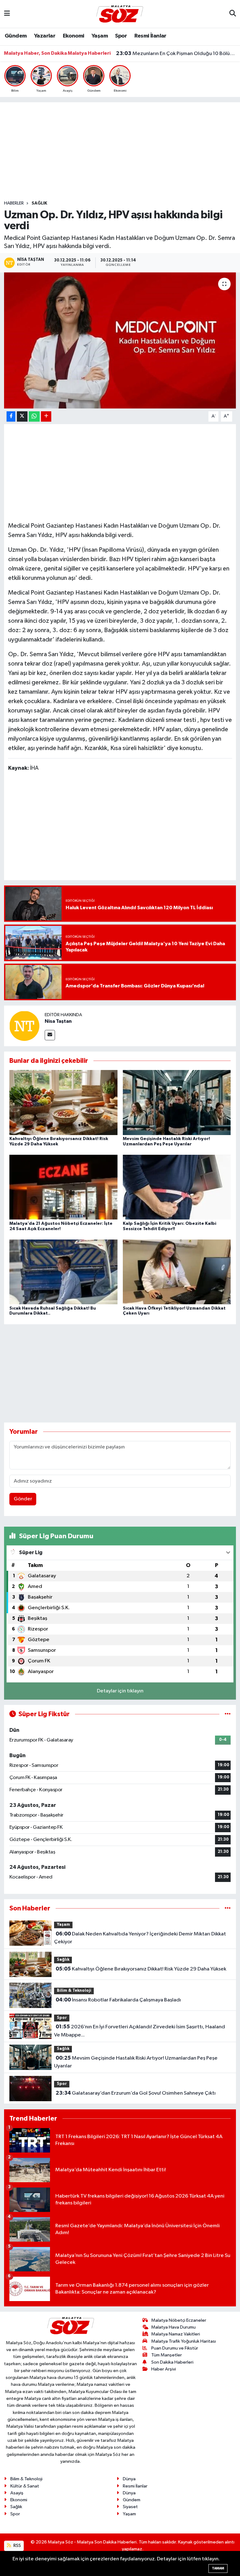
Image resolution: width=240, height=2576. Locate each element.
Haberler (14, 203)
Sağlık (39, 203)
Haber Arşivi (164, 2369)
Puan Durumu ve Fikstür (175, 2348)
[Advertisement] (120, 151)
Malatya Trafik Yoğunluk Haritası (184, 2341)
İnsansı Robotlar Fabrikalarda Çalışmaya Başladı (118, 2000)
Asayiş (17, 2493)
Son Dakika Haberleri (172, 2362)
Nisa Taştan (58, 1021)
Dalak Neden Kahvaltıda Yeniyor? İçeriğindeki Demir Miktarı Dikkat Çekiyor (140, 1938)
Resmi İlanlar (150, 36)
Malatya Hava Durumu (173, 2327)
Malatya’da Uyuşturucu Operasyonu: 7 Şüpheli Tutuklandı (176, 53)
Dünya (129, 2479)
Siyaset (130, 2507)
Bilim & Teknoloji (74, 1991)
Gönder (23, 1499)
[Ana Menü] (7, 14)
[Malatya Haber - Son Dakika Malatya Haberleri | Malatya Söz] (120, 14)
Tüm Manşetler (167, 2355)
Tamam (218, 2568)
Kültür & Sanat (25, 2486)
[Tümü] (228, 1908)
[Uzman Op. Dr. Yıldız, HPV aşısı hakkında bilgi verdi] (120, 340)
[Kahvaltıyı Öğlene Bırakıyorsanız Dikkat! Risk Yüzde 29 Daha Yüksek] (63, 1102)
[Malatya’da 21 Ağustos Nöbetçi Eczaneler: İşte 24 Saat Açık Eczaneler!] (63, 1187)
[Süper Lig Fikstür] (228, 1714)
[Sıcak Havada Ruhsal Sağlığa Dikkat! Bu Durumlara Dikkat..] (63, 1272)
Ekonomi (74, 36)
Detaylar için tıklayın (120, 1691)
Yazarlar (45, 36)
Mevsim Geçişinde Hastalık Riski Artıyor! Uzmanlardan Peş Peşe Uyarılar (136, 2062)
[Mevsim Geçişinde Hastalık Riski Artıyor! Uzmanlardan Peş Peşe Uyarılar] (177, 1102)
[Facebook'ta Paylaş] (11, 416)
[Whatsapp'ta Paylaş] (34, 416)
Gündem (16, 36)
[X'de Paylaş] (22, 416)
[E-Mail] (50, 1035)
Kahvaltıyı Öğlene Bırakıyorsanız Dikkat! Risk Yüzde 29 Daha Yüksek (141, 1969)
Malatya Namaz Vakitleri (176, 2334)
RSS (17, 2546)
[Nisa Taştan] (24, 1026)
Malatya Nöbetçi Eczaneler (179, 2320)
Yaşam (100, 36)
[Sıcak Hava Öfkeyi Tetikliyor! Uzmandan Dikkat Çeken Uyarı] (177, 1272)
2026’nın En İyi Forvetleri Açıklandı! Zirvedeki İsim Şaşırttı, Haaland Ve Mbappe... (139, 2031)
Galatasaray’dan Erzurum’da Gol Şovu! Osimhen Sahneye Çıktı (136, 2093)
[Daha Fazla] (46, 416)
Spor (121, 36)
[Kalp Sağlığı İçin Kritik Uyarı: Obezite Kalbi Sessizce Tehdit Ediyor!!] (177, 1187)
